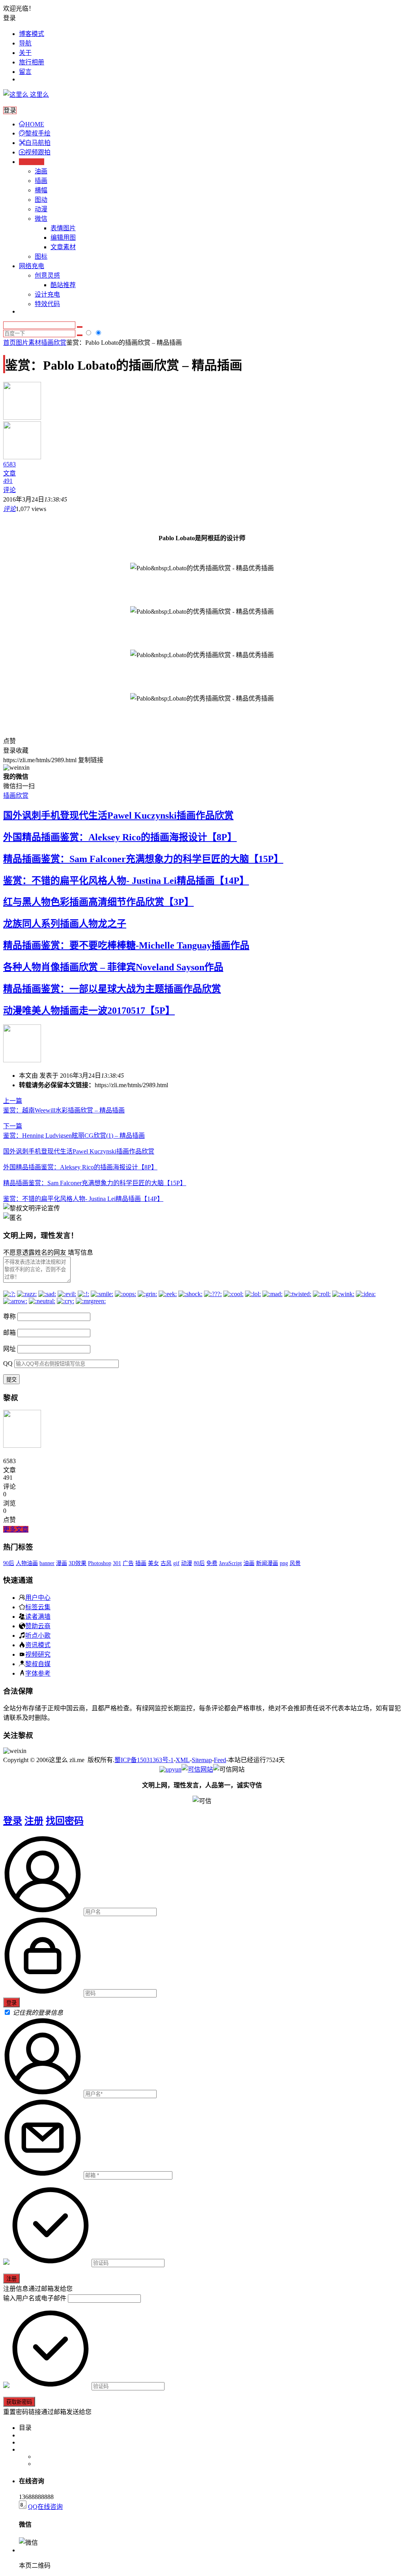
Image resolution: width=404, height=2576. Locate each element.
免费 (212, 1563)
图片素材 (28, 343)
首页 (9, 343)
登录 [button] (9, 18)
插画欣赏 (54, 343)
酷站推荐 (63, 285)
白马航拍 (38, 143)
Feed (220, 1760)
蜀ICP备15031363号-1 (144, 1760)
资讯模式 (38, 1645)
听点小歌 (38, 1635)
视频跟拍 (38, 152)
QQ (8, 1363)
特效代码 (47, 304)
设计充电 (47, 294)
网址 (9, 1349)
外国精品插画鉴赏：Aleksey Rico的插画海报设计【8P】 (120, 837)
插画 (41, 181)
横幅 (41, 190)
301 (117, 1563)
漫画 (62, 1563)
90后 (9, 1563)
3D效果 (78, 1563)
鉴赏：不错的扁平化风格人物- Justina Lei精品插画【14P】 (126, 881)
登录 (13, 1821)
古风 (166, 1563)
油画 (41, 171)
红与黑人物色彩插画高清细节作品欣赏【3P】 (98, 902)
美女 (153, 1563)
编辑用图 (63, 238)
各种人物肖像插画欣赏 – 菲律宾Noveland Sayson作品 (113, 967)
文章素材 (63, 247)
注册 (34, 1821)
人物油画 (27, 1563)
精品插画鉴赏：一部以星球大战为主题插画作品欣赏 (112, 989)
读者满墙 (38, 1616)
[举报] (197, 1769)
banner (47, 1563)
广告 (128, 1563)
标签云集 (38, 1607)
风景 (295, 1563)
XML (183, 1760)
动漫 (41, 209)
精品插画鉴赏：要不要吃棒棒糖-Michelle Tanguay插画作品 (126, 945)
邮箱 (9, 1333)
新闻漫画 (267, 1563)
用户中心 (38, 1597)
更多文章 (16, 1529)
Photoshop (100, 1563)
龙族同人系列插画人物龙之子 (65, 924)
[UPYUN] (170, 1769)
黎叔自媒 (38, 1664)
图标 (41, 256)
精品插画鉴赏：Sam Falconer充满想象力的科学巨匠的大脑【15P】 (143, 859)
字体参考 (38, 1673)
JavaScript (230, 1563)
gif (176, 1563)
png (284, 1563)
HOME (35, 124)
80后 (199, 1563)
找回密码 (65, 1821)
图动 (41, 200)
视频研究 (38, 1654)
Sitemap (202, 1760)
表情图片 (63, 228)
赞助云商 (38, 1626)
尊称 (9, 1316)
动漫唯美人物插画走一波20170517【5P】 (89, 1011)
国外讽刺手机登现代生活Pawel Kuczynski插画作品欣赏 (118, 815)
